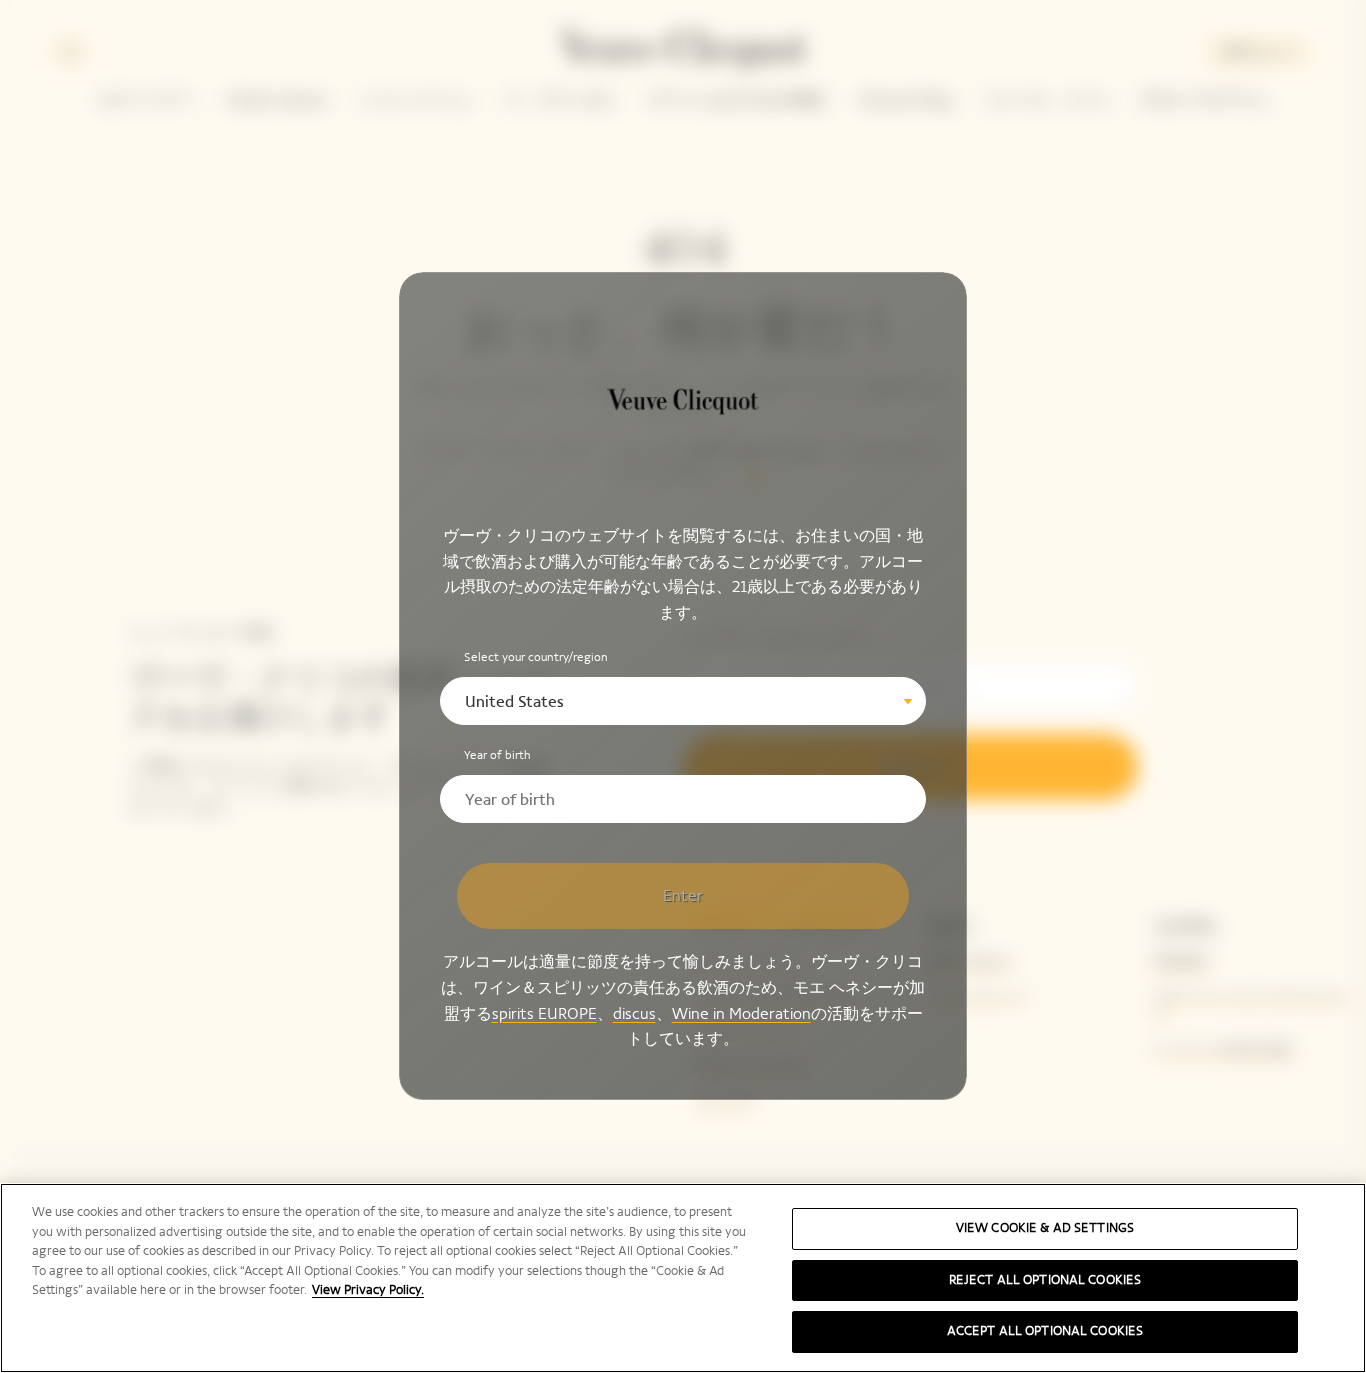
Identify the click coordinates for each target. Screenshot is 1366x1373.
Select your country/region (536, 658)
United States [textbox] (514, 702)
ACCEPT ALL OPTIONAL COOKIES (1045, 1331)
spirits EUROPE (544, 1013)
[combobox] (683, 702)
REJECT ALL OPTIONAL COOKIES (1045, 1280)
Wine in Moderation (741, 1013)
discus (634, 1013)
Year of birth (497, 756)
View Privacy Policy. (368, 1290)
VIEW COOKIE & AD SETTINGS (1045, 1228)
